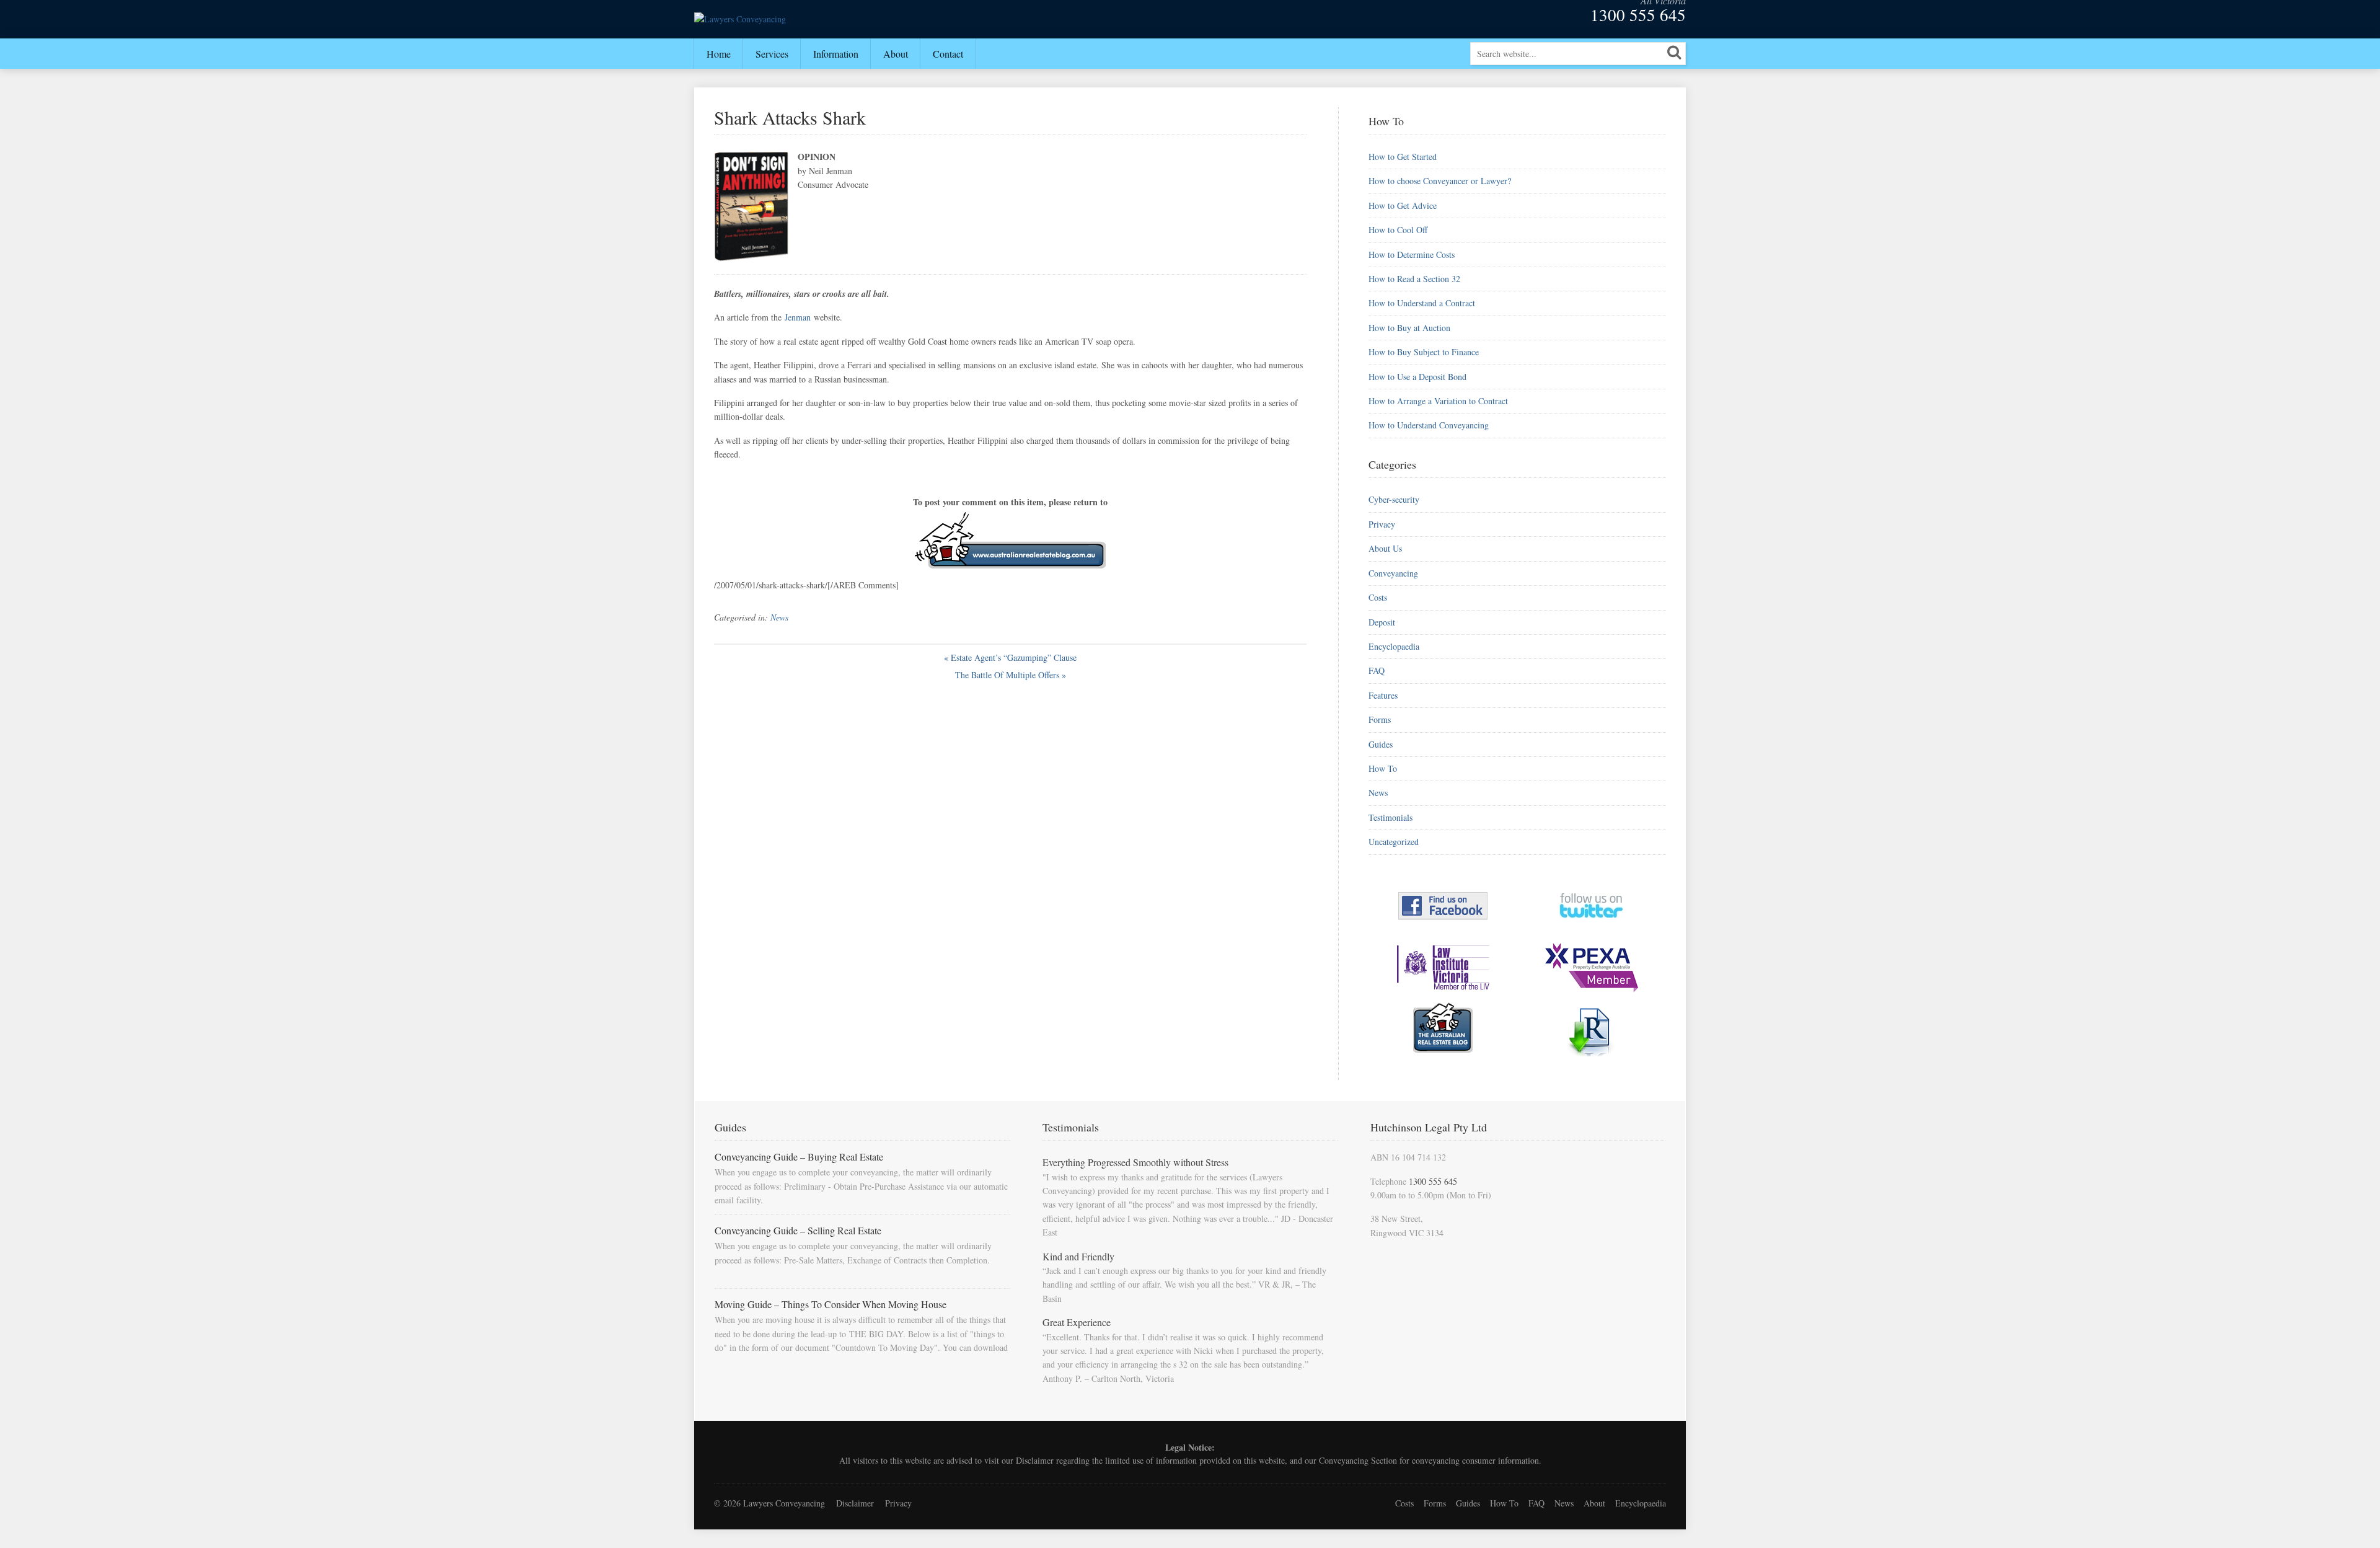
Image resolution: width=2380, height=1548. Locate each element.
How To (1383, 768)
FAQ (1377, 670)
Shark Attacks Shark (790, 117)
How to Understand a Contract (1422, 303)
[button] (1674, 52)
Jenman (798, 317)
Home (719, 54)
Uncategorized (1394, 842)
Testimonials (1391, 817)
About (896, 54)
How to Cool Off (1398, 230)
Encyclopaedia (1394, 646)
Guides (1381, 744)
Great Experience (1077, 1322)
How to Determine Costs (1412, 254)
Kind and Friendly (1078, 1256)
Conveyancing (1393, 573)
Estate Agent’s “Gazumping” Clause (1010, 657)
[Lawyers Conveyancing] (740, 19)
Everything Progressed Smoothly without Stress (1135, 1162)
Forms (1380, 719)
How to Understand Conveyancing (1429, 425)
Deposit (1382, 622)
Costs (1378, 597)
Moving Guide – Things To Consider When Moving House (831, 1304)
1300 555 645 (1638, 15)
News (779, 617)
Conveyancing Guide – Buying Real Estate (799, 1157)
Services (772, 54)
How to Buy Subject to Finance (1424, 352)
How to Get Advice (1403, 206)
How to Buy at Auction (1409, 328)
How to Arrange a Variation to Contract (1438, 401)
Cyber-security (1394, 499)
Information (836, 54)
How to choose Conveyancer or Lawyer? (1440, 181)
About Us (1385, 548)
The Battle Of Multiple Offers (1011, 675)
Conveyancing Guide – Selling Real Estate (798, 1230)
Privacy (1382, 524)
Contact (948, 54)
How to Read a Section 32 (1414, 279)
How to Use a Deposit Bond (1417, 377)
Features (1383, 695)
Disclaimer (1035, 1460)
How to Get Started (1403, 157)
